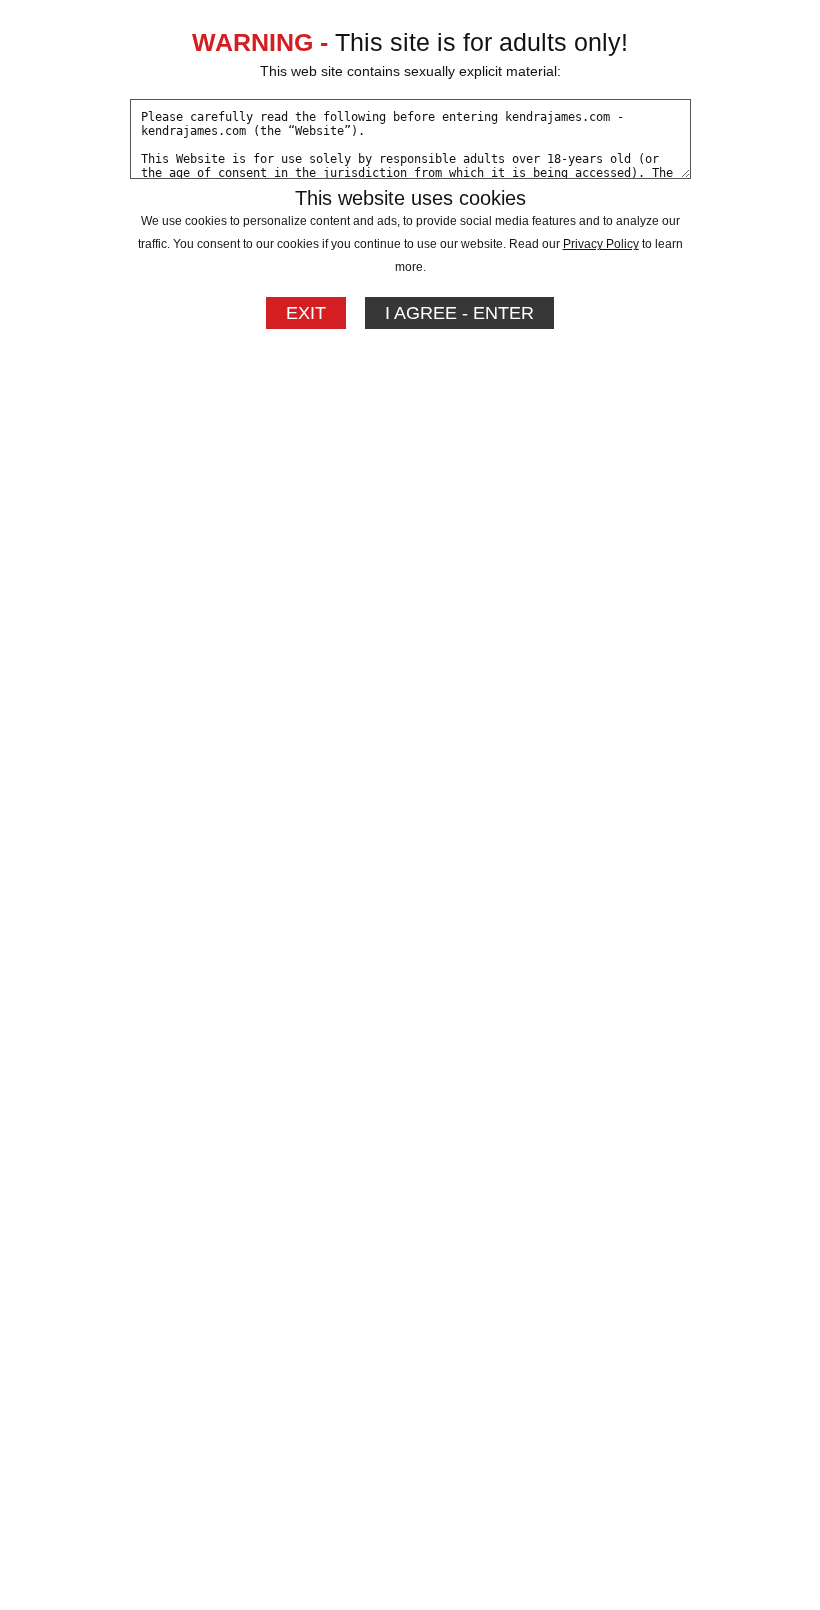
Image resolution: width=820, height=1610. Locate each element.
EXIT (306, 313)
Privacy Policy (601, 244)
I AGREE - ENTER (459, 313)
